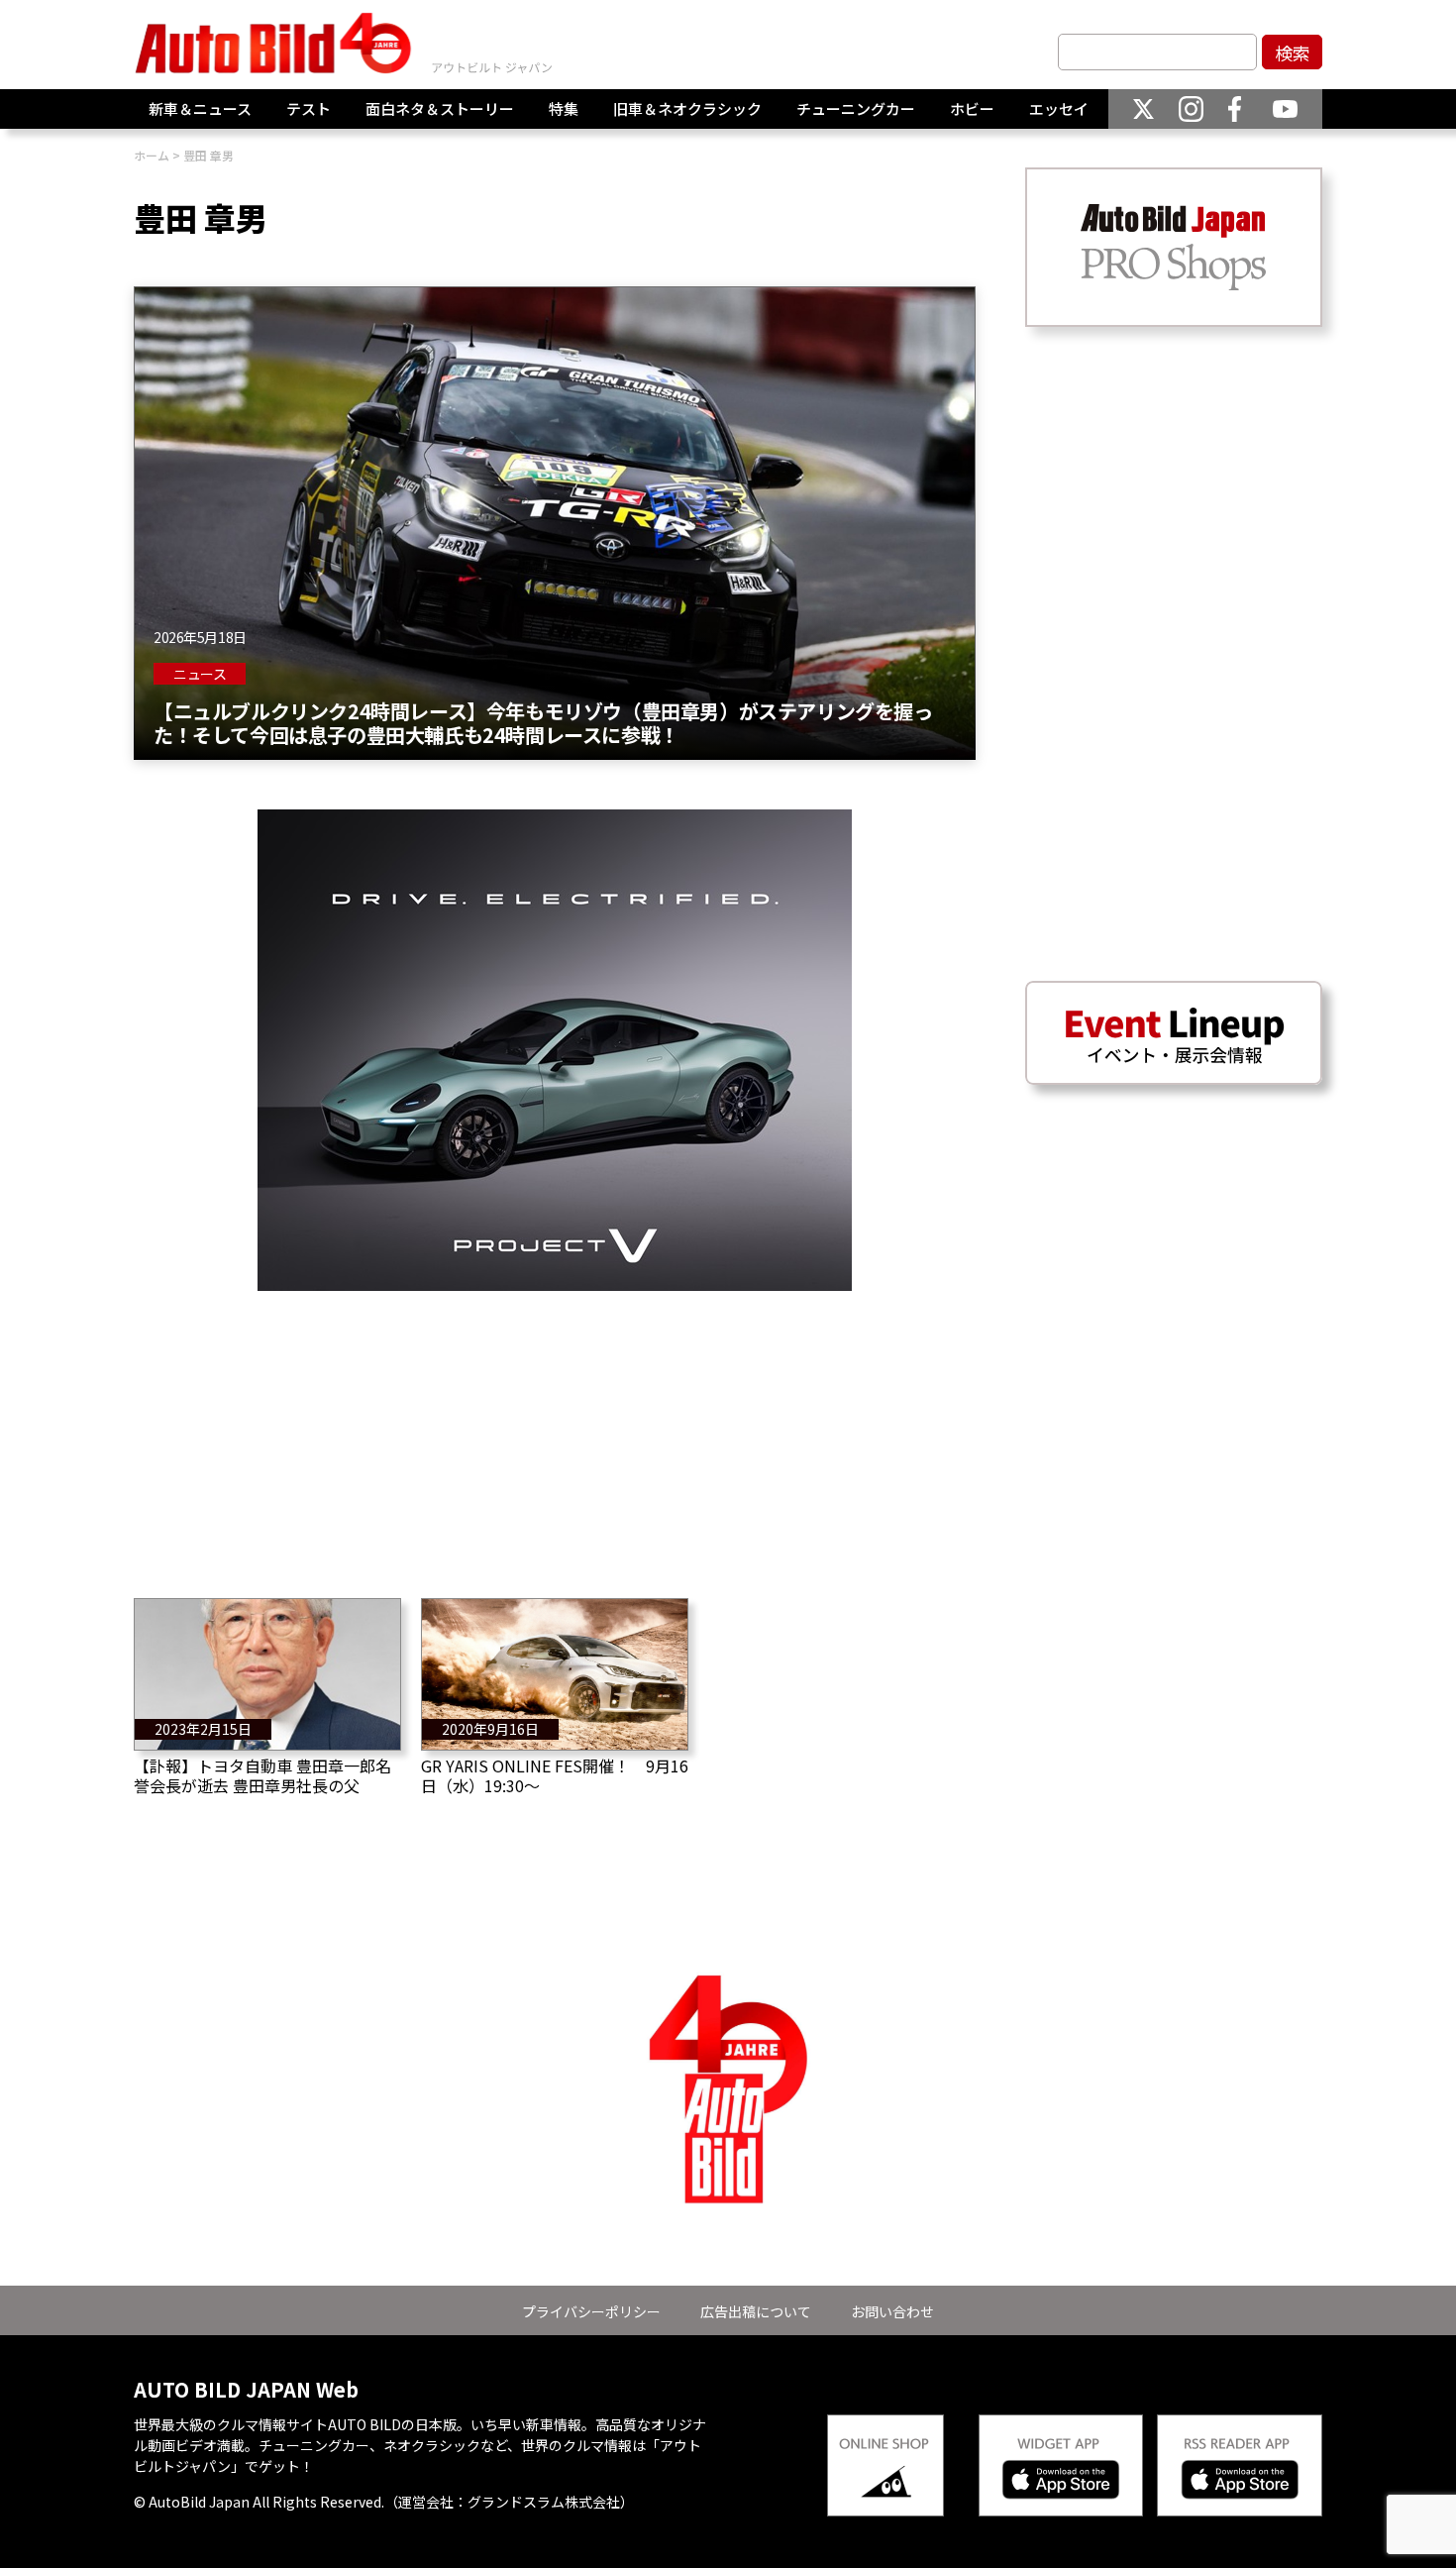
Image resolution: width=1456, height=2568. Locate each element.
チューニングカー (856, 108)
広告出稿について (756, 2311)
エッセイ (1059, 108)
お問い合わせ (892, 2311)
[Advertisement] (555, 1430)
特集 (564, 108)
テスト (309, 108)
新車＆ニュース (200, 108)
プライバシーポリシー (591, 2311)
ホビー (972, 108)
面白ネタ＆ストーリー (440, 108)
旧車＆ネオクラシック (687, 108)
